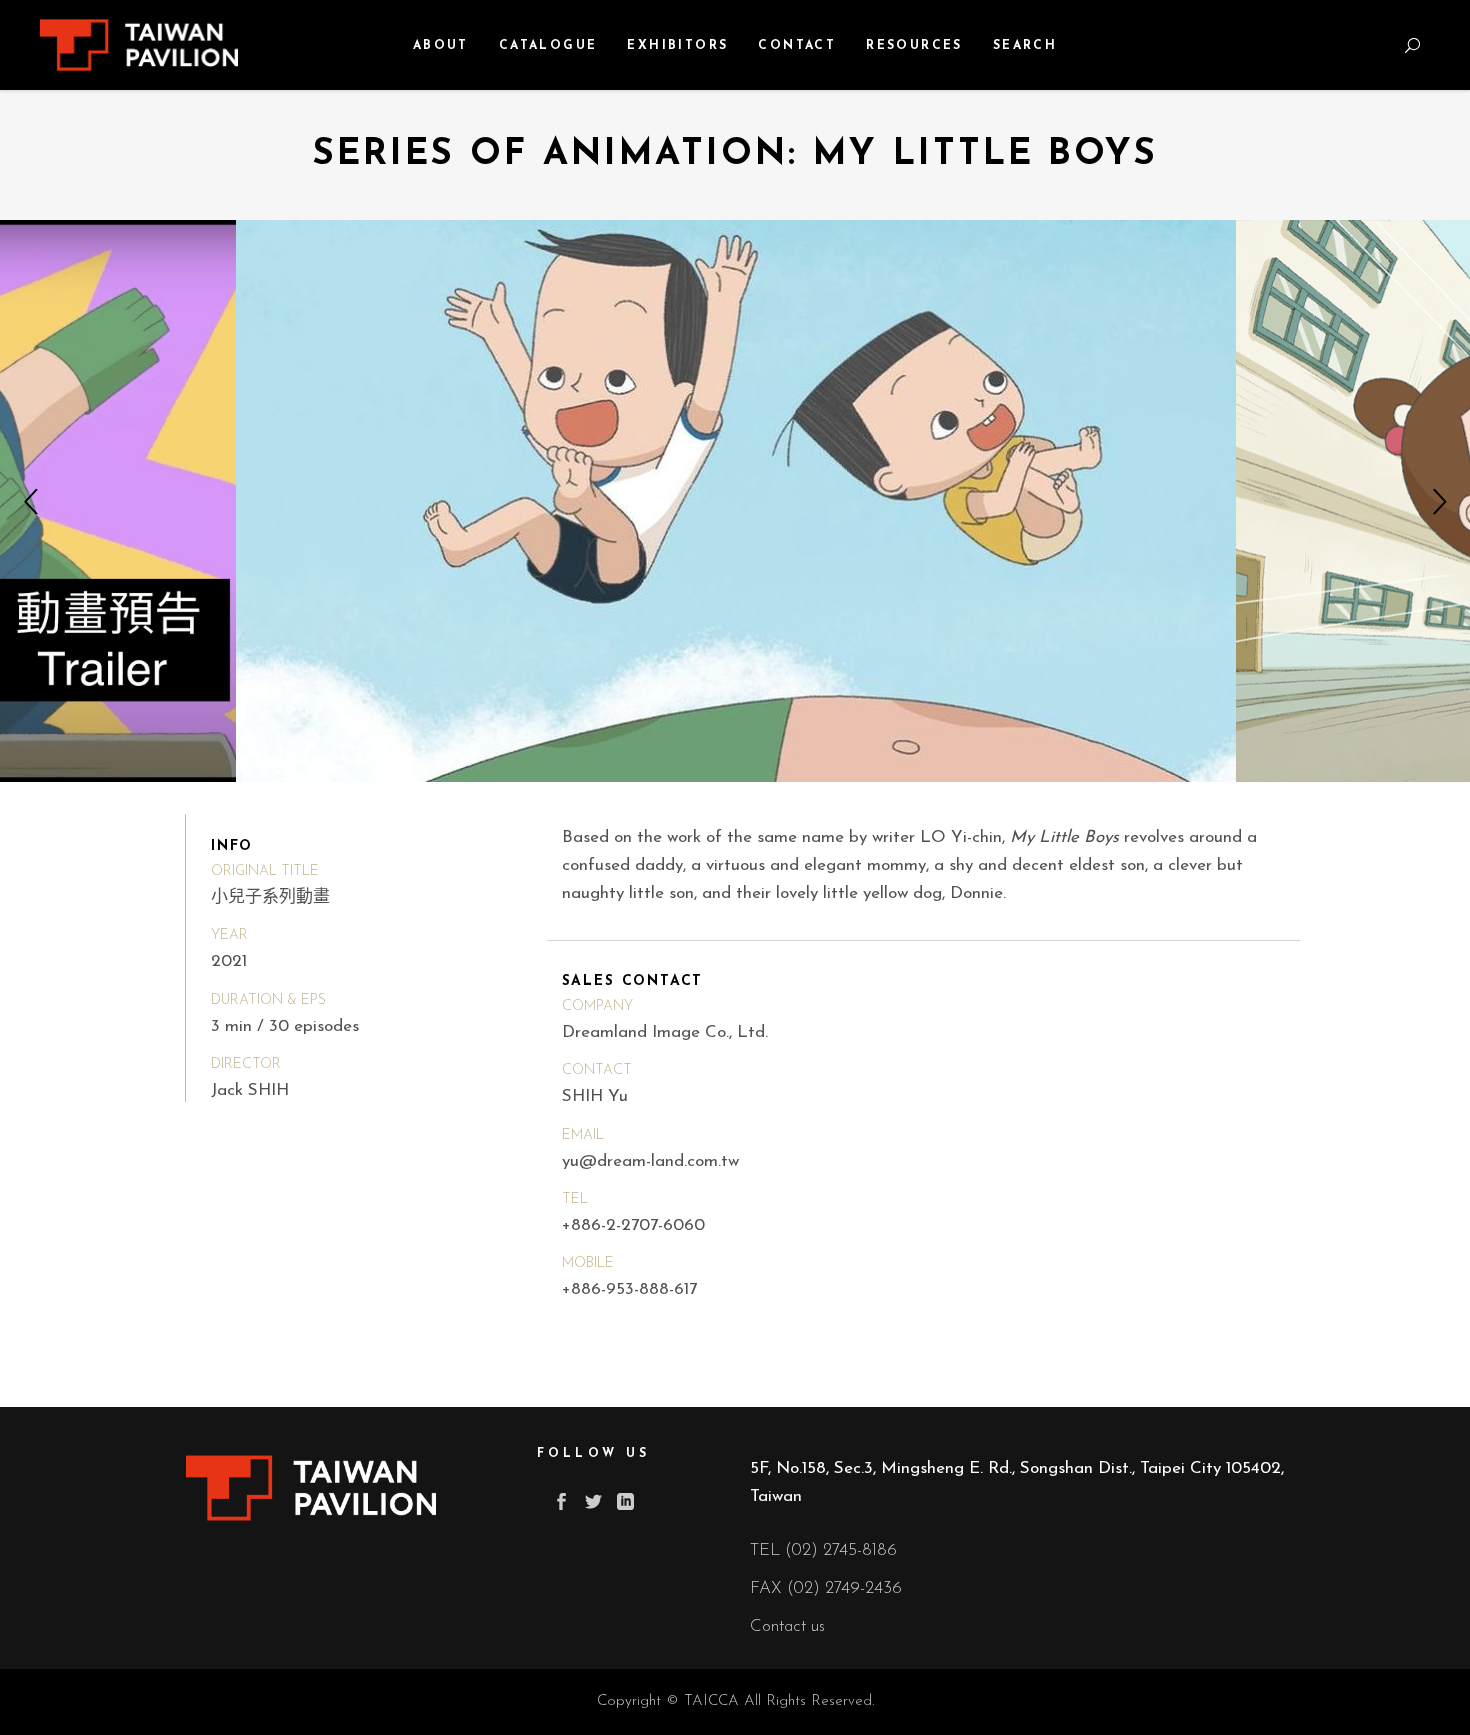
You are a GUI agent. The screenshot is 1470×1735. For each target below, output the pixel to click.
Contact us (787, 1626)
